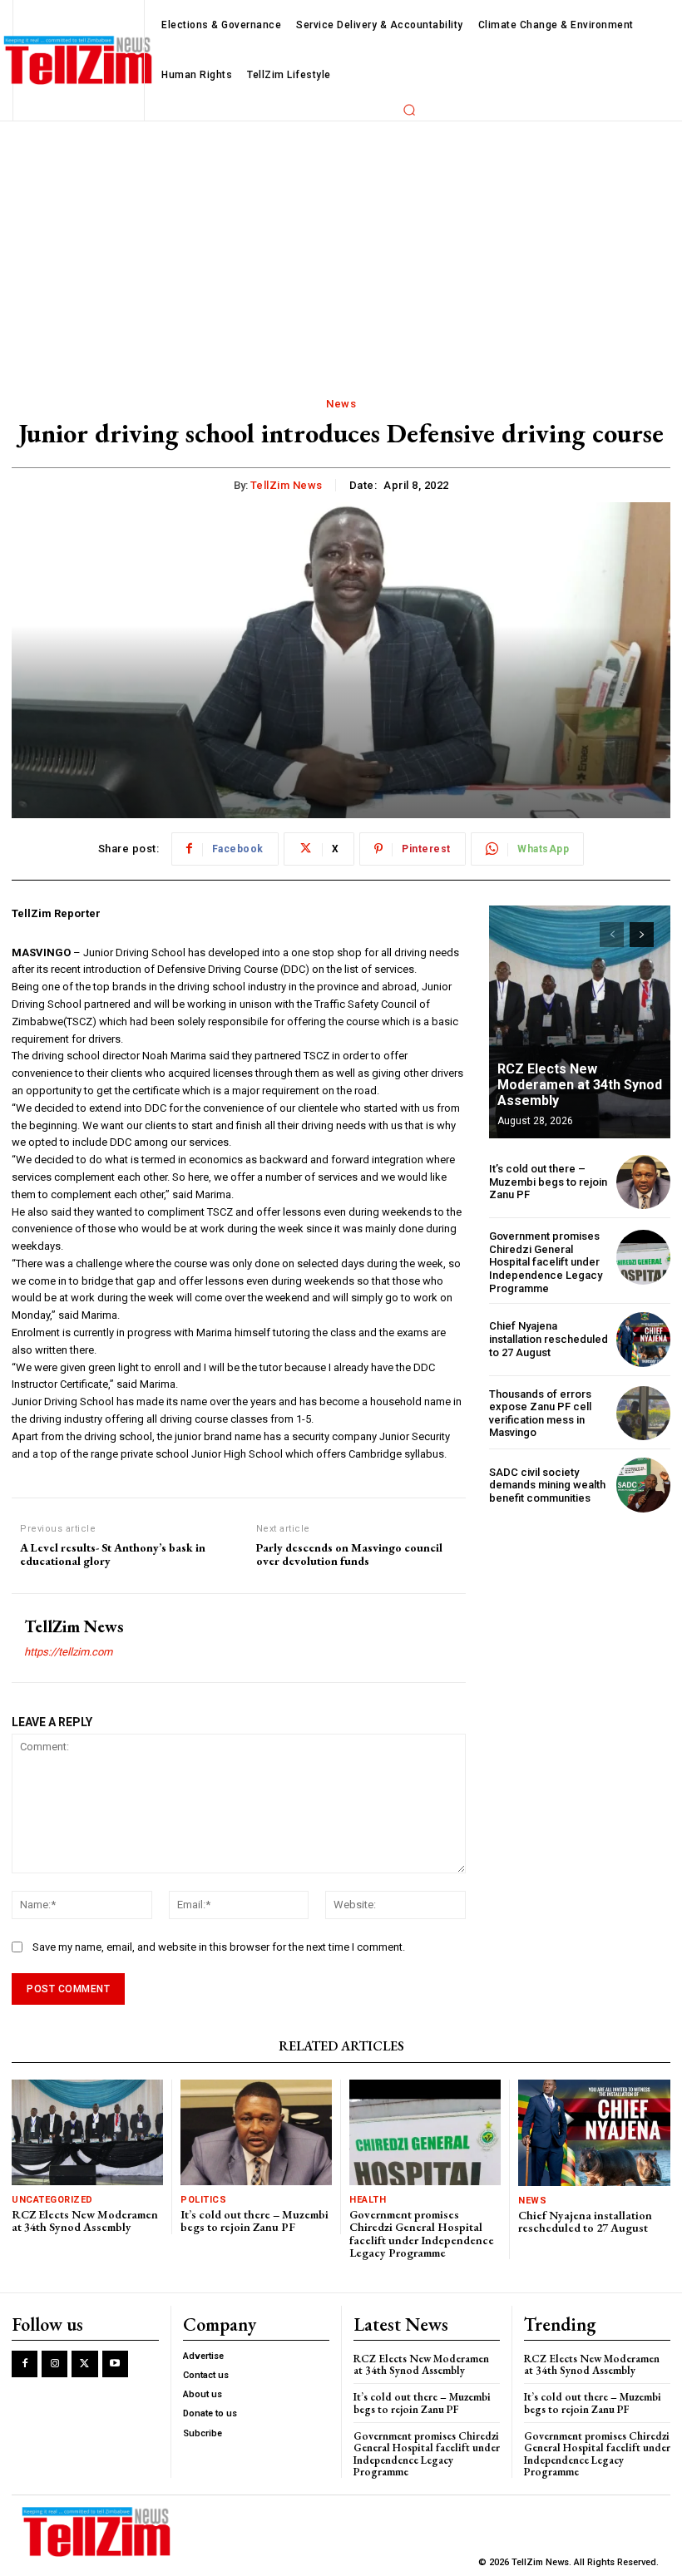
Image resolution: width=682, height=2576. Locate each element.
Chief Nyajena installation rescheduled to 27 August (549, 1339)
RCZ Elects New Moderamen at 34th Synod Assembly (580, 1085)
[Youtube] (115, 2364)
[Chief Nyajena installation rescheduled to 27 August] (643, 1339)
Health (368, 2200)
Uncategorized (52, 2200)
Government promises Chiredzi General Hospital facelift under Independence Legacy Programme (546, 1262)
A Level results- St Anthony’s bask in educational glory (113, 1555)
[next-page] (642, 935)
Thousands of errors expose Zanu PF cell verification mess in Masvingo (540, 1414)
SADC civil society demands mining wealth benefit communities (547, 1485)
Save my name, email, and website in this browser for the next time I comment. (219, 1947)
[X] (84, 2364)
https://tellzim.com (68, 1652)
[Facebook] (25, 2364)
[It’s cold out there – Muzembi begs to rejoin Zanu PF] (643, 1182)
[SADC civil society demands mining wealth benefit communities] (643, 1485)
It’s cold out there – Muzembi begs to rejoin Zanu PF (548, 1182)
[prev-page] (612, 935)
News (341, 404)
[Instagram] (54, 2364)
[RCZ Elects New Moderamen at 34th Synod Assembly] (580, 1022)
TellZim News (287, 485)
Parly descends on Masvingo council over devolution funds (349, 1555)
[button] (409, 110)
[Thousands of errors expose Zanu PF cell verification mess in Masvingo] (643, 1413)
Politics (203, 2200)
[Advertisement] (341, 246)
